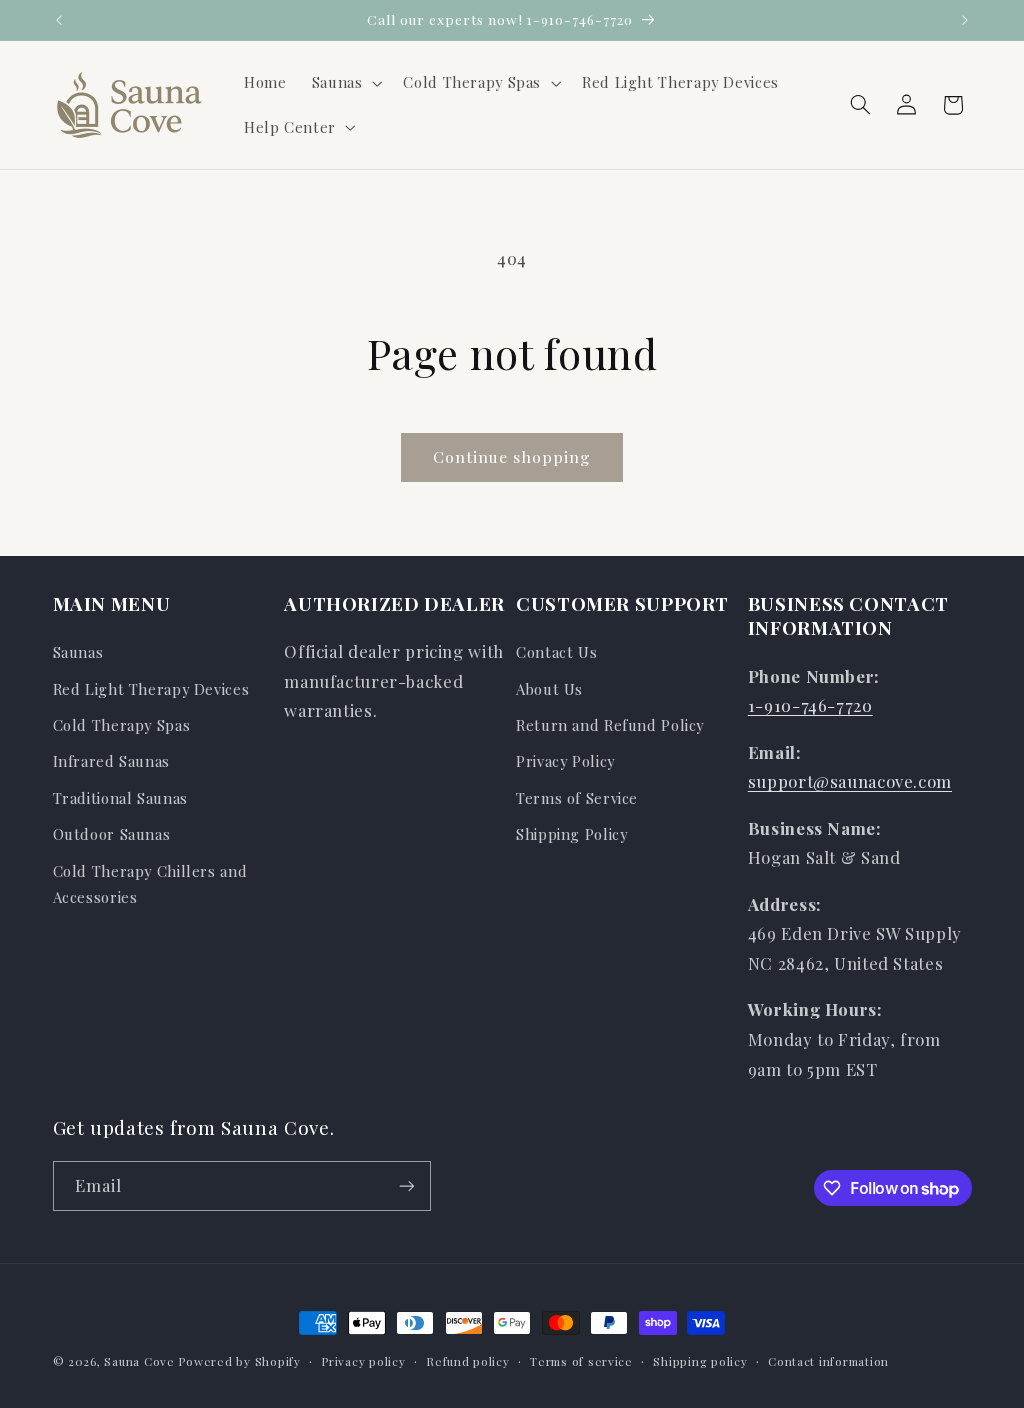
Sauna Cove (141, 1361)
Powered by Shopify (239, 1361)
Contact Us (556, 652)
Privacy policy (363, 1361)
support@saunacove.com (850, 781)
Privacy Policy (565, 761)
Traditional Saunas (120, 798)
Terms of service (581, 1361)
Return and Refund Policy (610, 725)
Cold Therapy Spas (122, 725)
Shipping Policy (571, 834)
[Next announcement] (965, 20)
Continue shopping (512, 456)
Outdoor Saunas (112, 834)
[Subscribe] (406, 1185)
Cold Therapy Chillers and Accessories (150, 884)
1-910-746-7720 (810, 705)
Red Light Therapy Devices (151, 689)
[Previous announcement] (59, 20)
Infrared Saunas (111, 761)
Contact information (828, 1361)
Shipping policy (700, 1361)
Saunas (78, 652)
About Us (549, 689)
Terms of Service (577, 798)
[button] (345, 83)
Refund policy (468, 1361)
